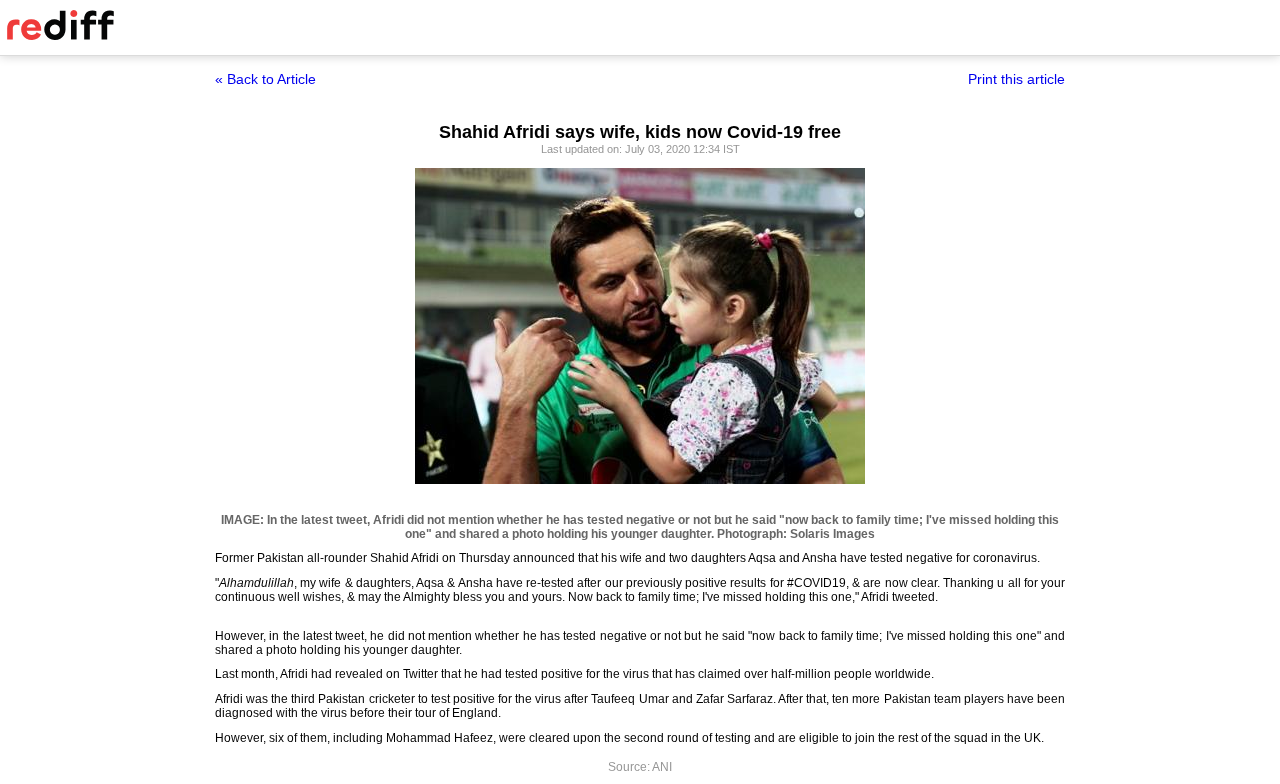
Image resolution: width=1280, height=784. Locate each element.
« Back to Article (265, 79)
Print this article (1016, 79)
